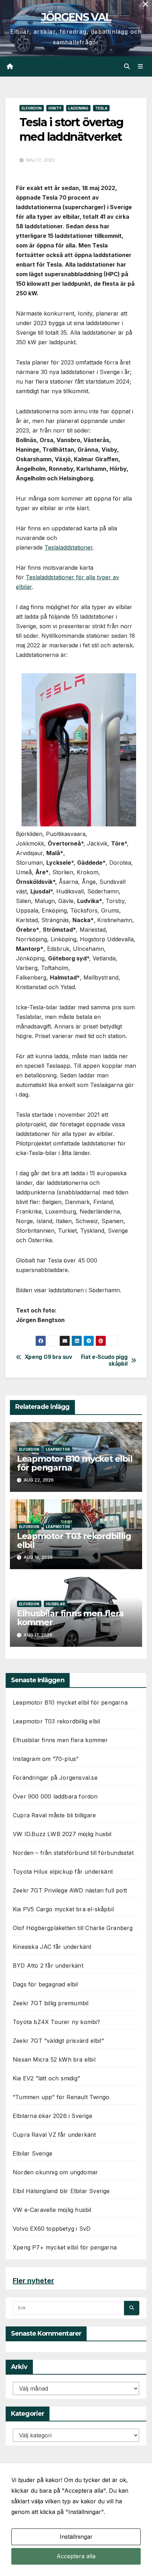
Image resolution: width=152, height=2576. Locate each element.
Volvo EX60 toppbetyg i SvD (52, 2229)
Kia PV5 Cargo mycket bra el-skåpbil (63, 1909)
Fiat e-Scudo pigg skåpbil (104, 1360)
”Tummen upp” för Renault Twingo (61, 2097)
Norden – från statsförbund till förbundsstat (73, 1853)
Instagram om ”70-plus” (46, 1759)
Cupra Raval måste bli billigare (54, 1815)
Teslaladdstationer (69, 547)
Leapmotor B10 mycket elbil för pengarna (75, 1463)
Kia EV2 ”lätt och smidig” (46, 2078)
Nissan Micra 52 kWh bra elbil (54, 2059)
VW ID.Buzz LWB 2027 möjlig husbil (62, 1834)
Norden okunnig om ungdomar (55, 2172)
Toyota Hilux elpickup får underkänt (63, 1872)
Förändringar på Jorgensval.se (55, 1778)
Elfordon (32, 108)
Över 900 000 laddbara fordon (55, 1796)
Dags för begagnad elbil (45, 1984)
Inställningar (76, 2537)
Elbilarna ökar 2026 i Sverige (52, 2116)
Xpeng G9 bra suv (48, 1357)
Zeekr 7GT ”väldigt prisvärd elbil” (58, 2041)
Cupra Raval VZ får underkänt (54, 2135)
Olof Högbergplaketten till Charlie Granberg (73, 1928)
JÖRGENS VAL (76, 17)
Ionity (55, 108)
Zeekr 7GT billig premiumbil (51, 2003)
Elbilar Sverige (33, 2153)
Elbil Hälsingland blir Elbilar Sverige (61, 2191)
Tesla (101, 108)
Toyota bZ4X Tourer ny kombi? (57, 2022)
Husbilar (55, 1604)
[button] (127, 66)
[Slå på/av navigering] (141, 66)
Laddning (78, 108)
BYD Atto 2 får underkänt (48, 1966)
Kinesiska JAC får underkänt (52, 1947)
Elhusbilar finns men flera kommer (70, 1618)
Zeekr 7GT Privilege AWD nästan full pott (70, 1890)
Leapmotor (58, 1449)
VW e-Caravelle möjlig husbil (52, 2210)
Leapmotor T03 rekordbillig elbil (74, 1540)
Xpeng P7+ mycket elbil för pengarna (65, 2247)
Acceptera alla (76, 2556)
